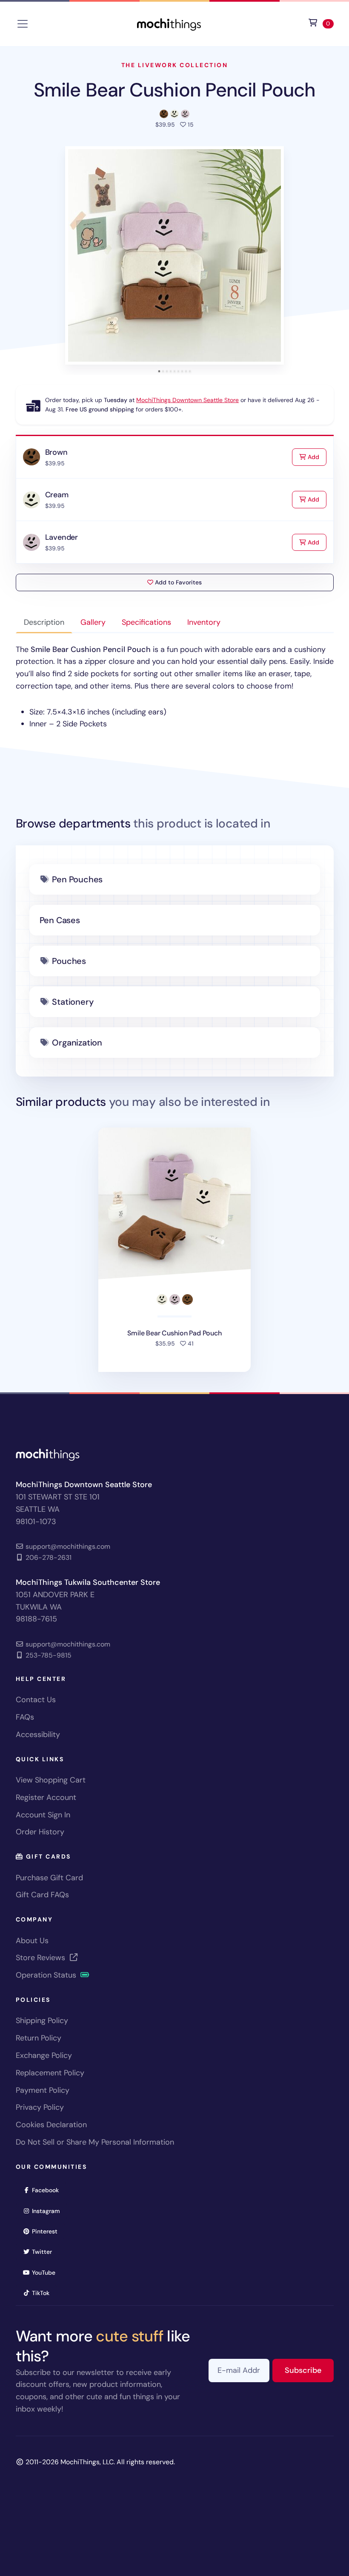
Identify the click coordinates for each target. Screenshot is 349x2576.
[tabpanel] (175, 687)
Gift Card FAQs (42, 1895)
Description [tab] (44, 622)
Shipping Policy (42, 2021)
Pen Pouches (77, 879)
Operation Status (47, 1975)
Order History (40, 1832)
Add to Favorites (177, 582)
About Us (32, 1941)
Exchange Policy (44, 2055)
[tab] (159, 371)
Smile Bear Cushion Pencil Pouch (174, 90)
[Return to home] (169, 23)
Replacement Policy (50, 2073)
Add (316, 457)
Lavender (62, 537)
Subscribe (309, 2370)
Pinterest (47, 2231)
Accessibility (38, 1734)
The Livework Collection (175, 65)
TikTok (43, 2293)
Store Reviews (41, 1958)
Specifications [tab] (146, 622)
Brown (56, 452)
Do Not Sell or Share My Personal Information (95, 2142)
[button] (174, 255)
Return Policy (39, 2038)
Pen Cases (60, 920)
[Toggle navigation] (23, 24)
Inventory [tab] (204, 622)
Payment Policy (43, 2090)
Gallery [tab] (93, 622)
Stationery (73, 1002)
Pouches (69, 961)
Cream (57, 495)
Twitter (45, 2252)
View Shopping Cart (51, 1780)
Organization (77, 1043)
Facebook (48, 2190)
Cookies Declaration (51, 2125)
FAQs (25, 1717)
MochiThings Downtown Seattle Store (187, 400)
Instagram (49, 2211)
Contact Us (36, 1700)
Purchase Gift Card (49, 1878)
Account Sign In (43, 1815)
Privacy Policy (40, 2107)
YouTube (46, 2272)
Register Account (46, 1797)
